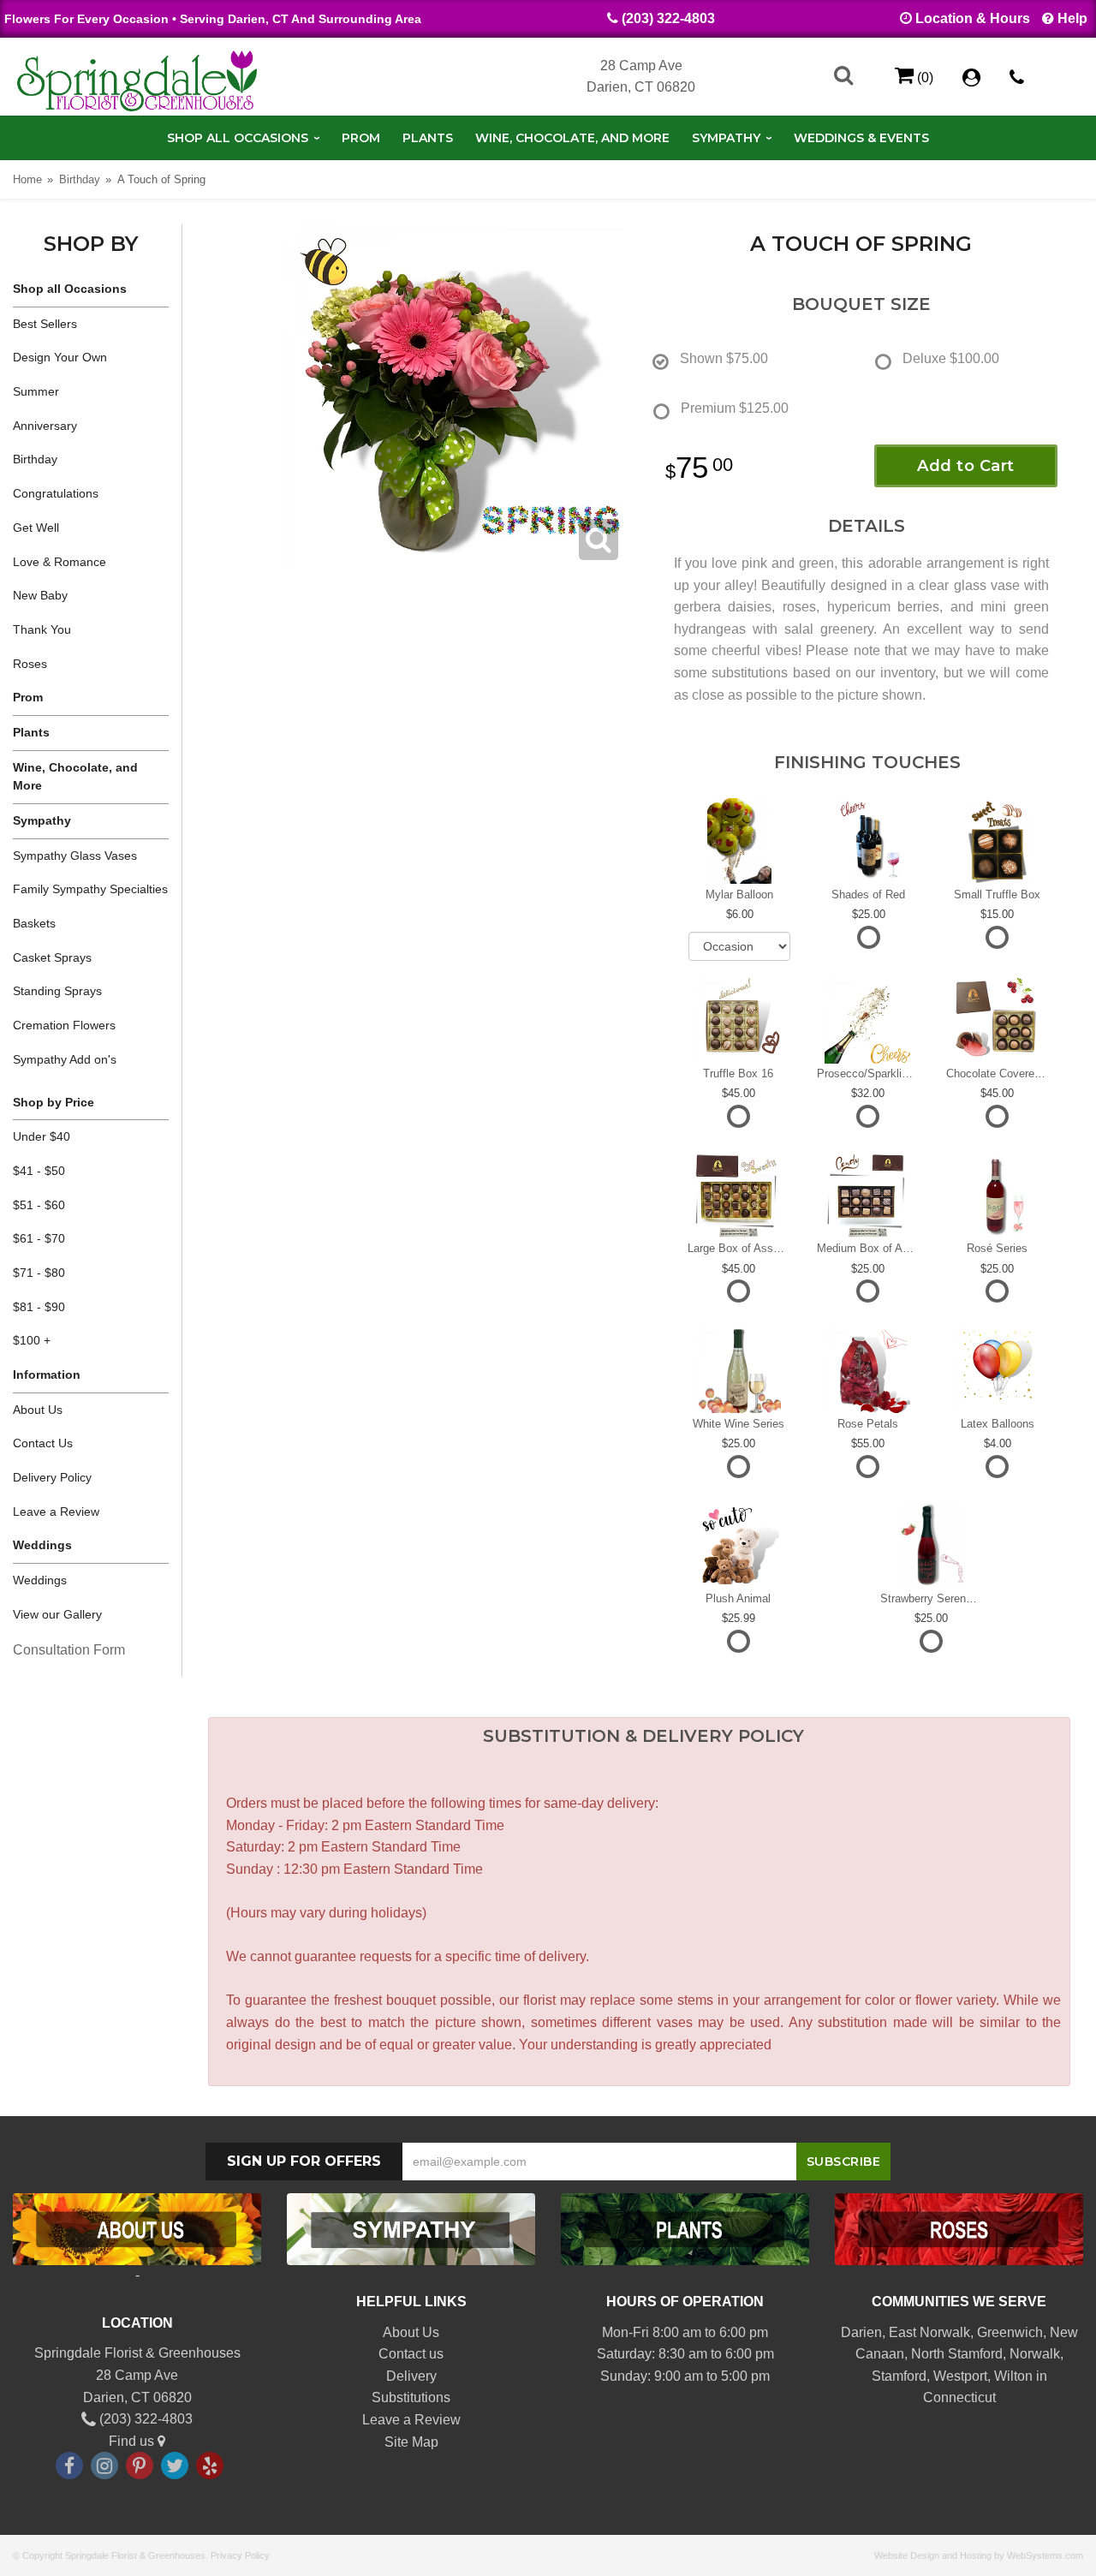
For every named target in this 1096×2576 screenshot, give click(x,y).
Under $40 (42, 1136)
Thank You (42, 629)
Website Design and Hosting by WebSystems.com (979, 2555)
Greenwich (1010, 2332)
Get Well (36, 528)
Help (1072, 18)
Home (27, 179)
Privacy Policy (240, 2555)
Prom (361, 138)
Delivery (411, 2376)
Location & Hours (973, 18)
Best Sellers (45, 324)
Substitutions (411, 2397)
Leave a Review (56, 1512)
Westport (960, 2376)
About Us (38, 1410)
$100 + (32, 1340)
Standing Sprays (57, 991)
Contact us (411, 2354)
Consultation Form (69, 1650)
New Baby (40, 595)
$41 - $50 (39, 1171)
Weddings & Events (861, 138)
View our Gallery (57, 1614)
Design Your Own (60, 357)
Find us (133, 2441)
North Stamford (957, 2354)
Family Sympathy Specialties (90, 889)
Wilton (1013, 2376)
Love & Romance (60, 562)
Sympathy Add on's (65, 1059)
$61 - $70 (39, 1238)
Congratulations (56, 493)
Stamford (899, 2376)
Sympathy (726, 138)
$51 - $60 (39, 1205)
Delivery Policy (52, 1477)
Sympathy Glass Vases (75, 856)
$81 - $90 (39, 1307)
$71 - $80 (39, 1273)
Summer (36, 391)
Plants (428, 138)
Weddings (40, 1580)
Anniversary (45, 426)
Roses (30, 664)
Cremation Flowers (64, 1025)
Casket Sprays (52, 957)
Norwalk (1035, 2354)
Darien (861, 2332)
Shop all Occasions (238, 138)
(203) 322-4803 (668, 18)
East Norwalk (929, 2332)
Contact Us (43, 1443)
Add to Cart (966, 466)
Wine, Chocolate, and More (572, 138)
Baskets (34, 923)
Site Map (411, 2442)
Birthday (80, 179)
